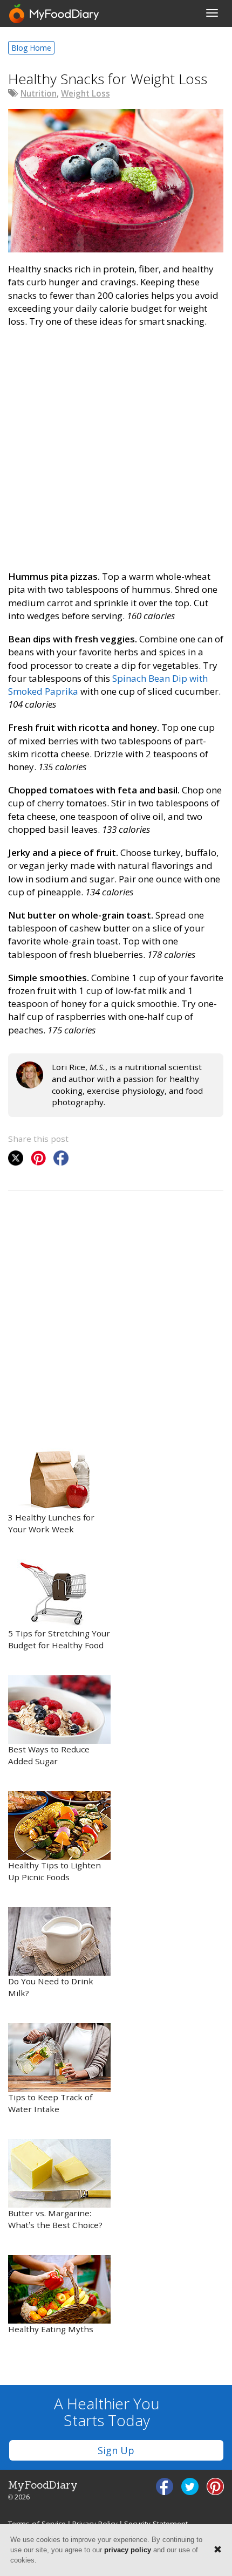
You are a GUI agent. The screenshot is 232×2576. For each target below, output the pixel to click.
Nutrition (39, 93)
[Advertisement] (116, 454)
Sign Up (116, 2450)
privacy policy (128, 2550)
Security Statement (156, 2524)
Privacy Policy (95, 2524)
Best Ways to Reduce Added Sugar (49, 1755)
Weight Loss (86, 93)
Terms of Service (37, 2524)
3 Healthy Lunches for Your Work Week (51, 1523)
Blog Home (31, 48)
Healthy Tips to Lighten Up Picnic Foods (54, 1871)
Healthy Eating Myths (51, 2329)
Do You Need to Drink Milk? (51, 1987)
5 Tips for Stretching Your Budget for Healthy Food (59, 1639)
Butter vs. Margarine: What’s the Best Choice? (55, 2219)
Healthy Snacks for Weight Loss (108, 79)
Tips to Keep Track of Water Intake (50, 2103)
